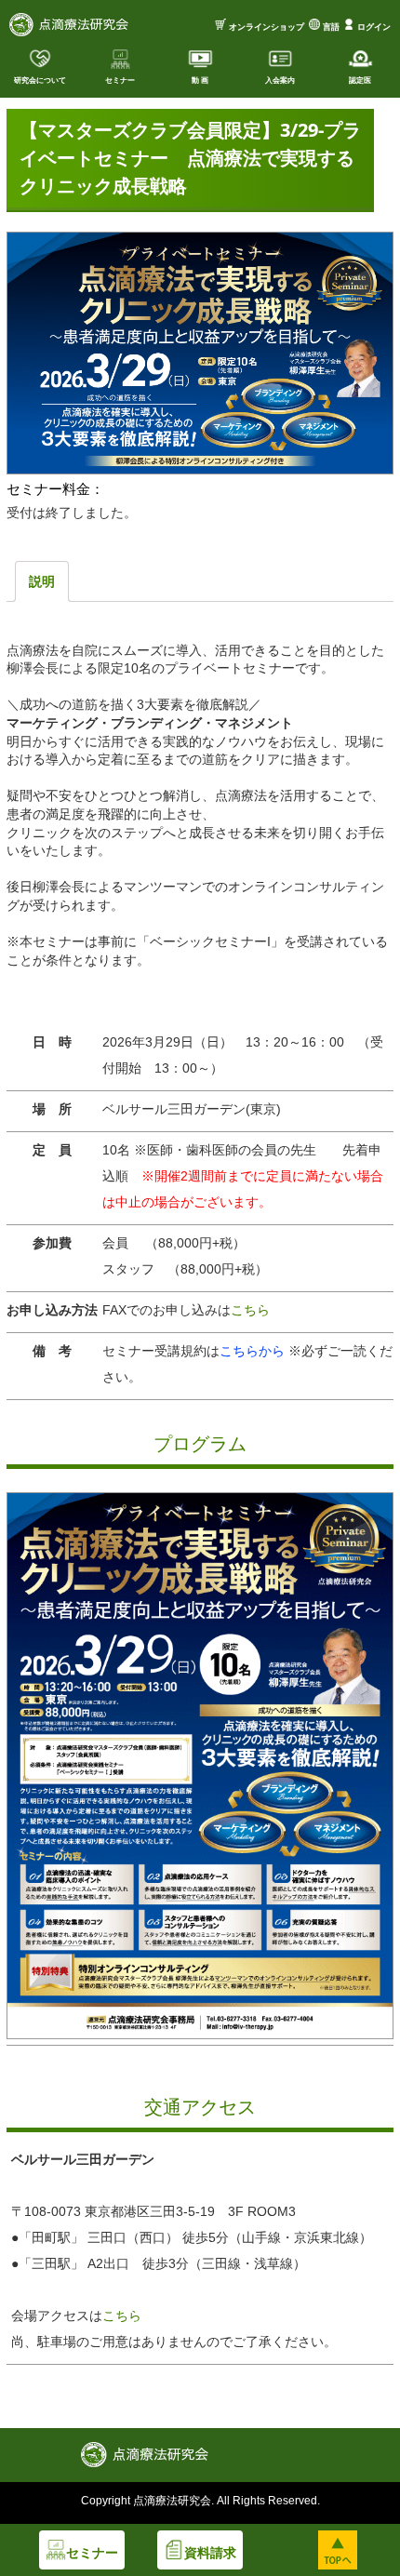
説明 (42, 581)
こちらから (254, 1351)
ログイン (374, 27)
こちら (250, 1310)
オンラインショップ (267, 27)
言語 (331, 27)
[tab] (42, 581)
